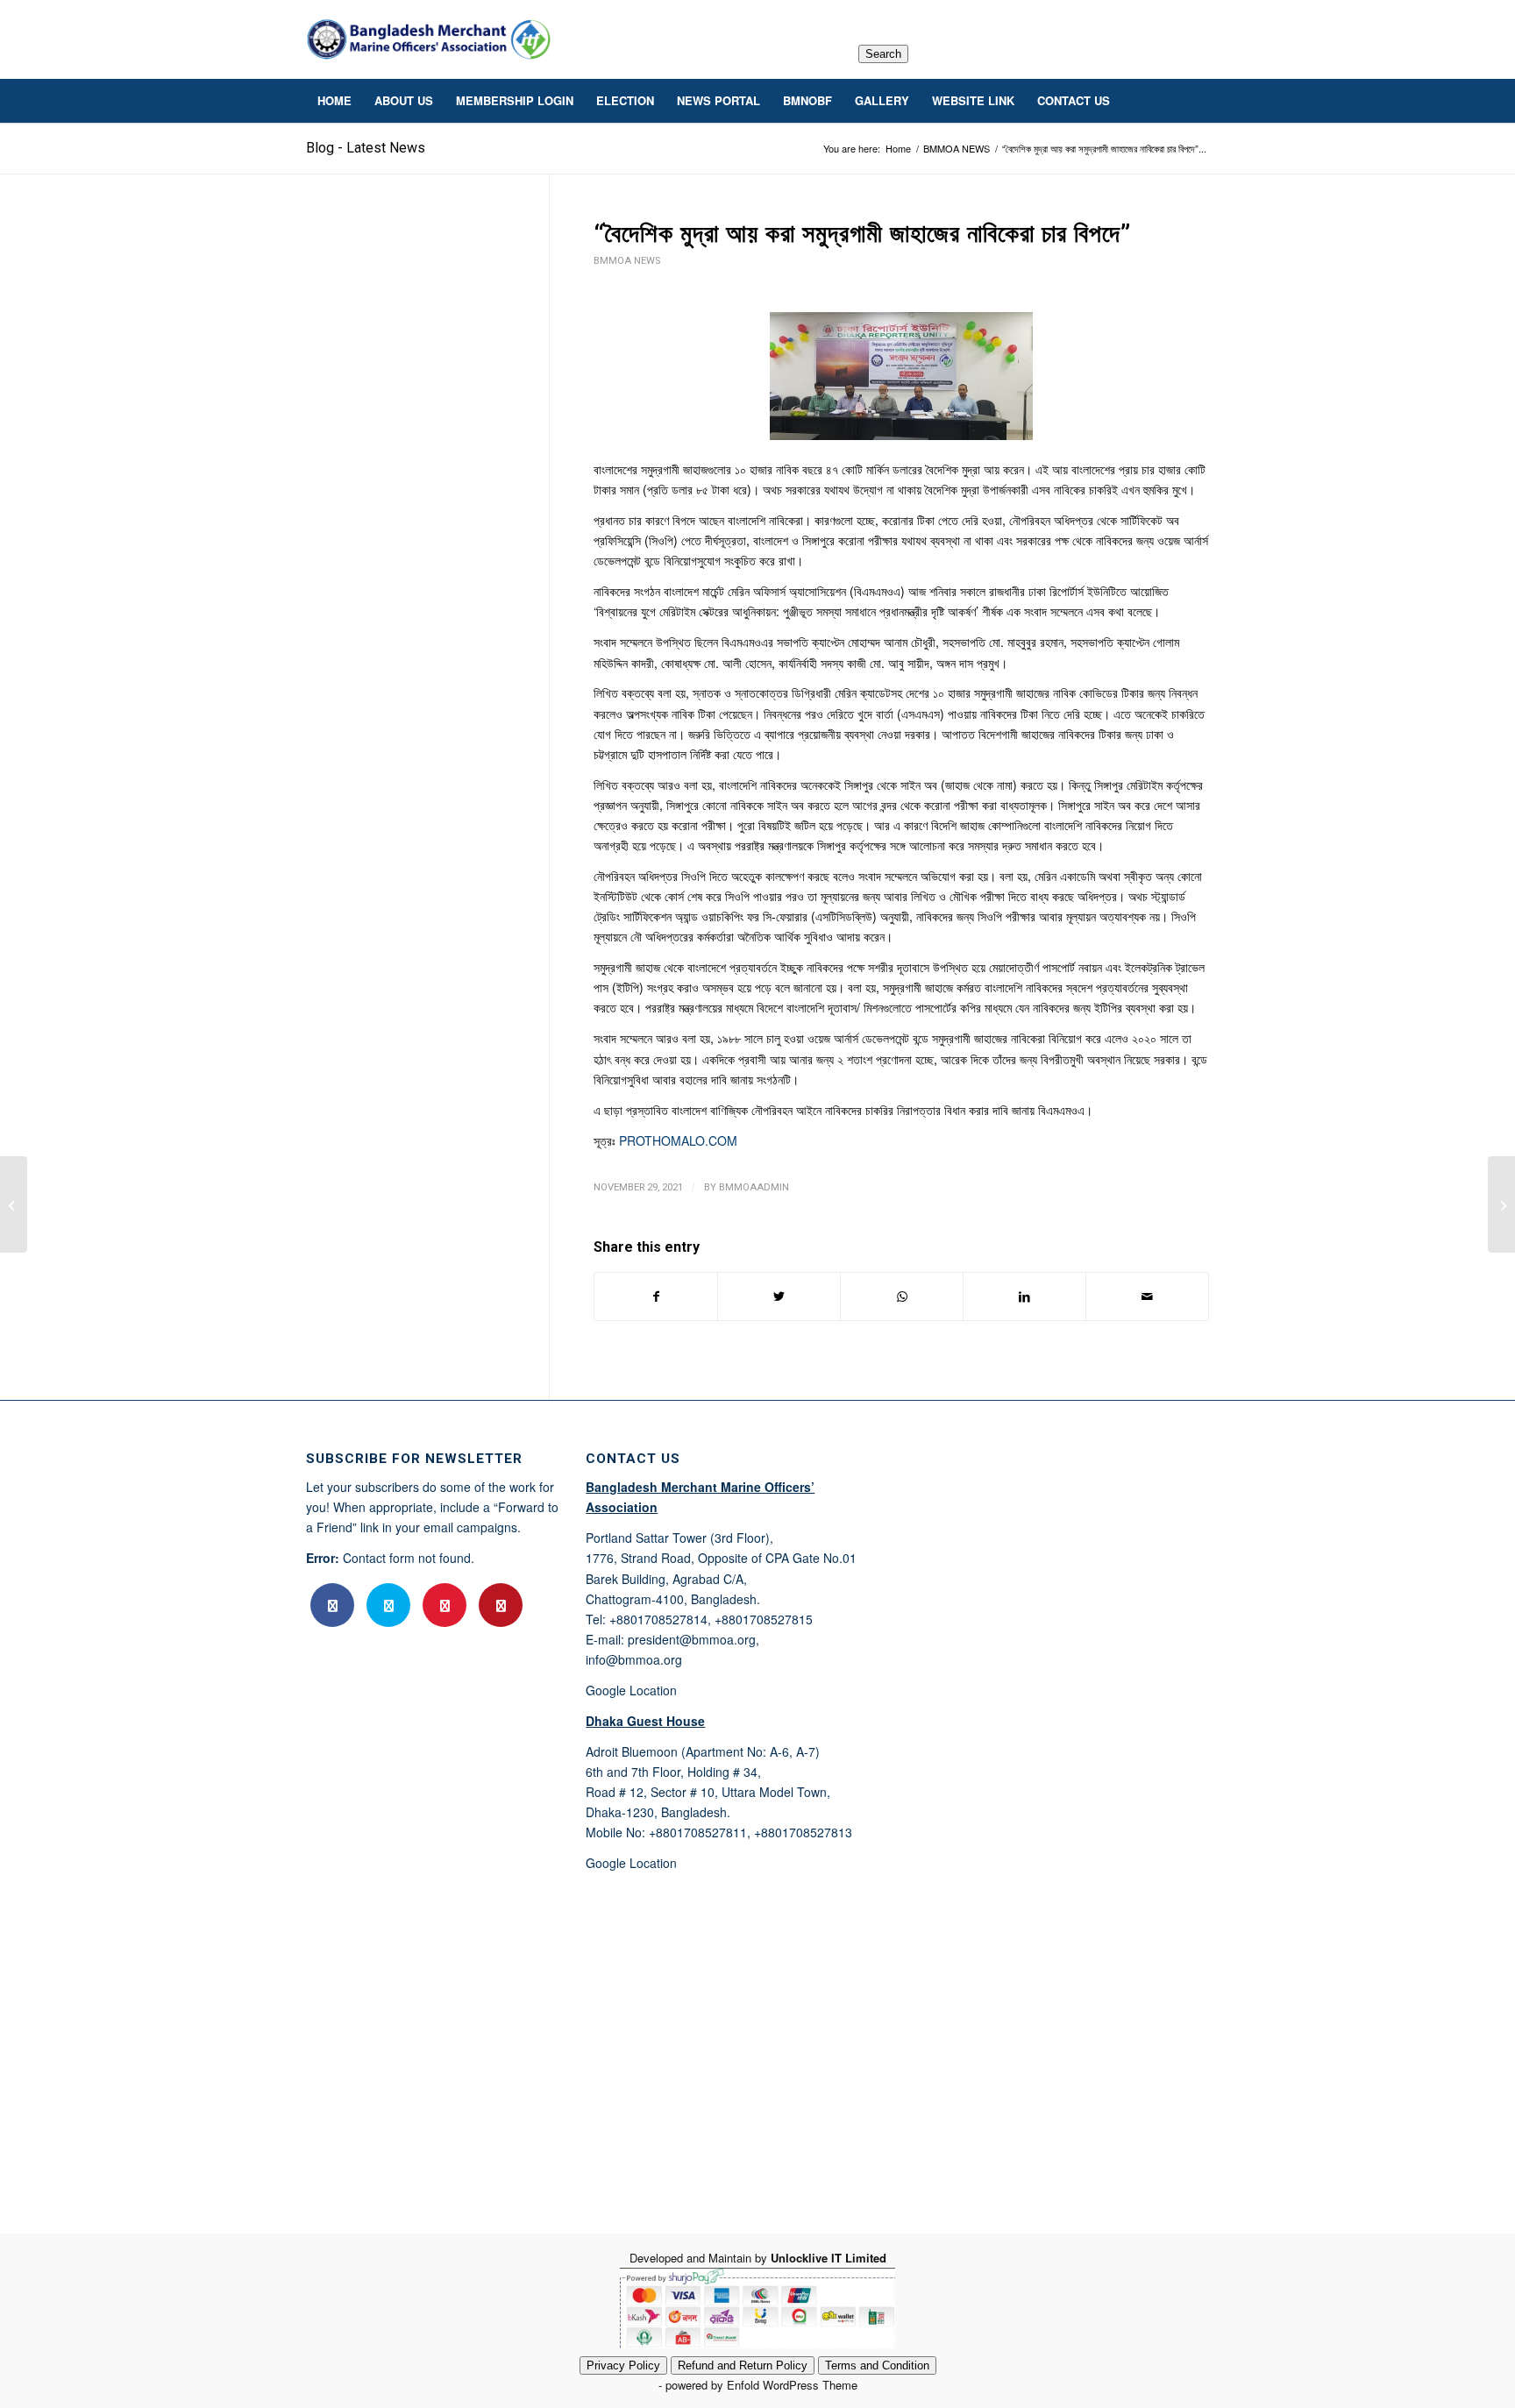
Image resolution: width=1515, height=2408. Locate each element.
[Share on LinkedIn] (1024, 1296)
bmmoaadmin (754, 1187)
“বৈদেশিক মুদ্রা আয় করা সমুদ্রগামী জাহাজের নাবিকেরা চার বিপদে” (862, 234)
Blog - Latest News (366, 148)
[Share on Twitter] (779, 1296)
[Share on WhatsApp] (902, 1296)
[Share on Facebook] (656, 1296)
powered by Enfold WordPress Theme (761, 2385)
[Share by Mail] (1147, 1296)
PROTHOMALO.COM (678, 1140)
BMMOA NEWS (627, 261)
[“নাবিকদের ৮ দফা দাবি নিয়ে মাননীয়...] (14, 1204)
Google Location (631, 1690)
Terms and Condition (877, 2365)
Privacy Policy (623, 2365)
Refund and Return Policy (743, 2365)
